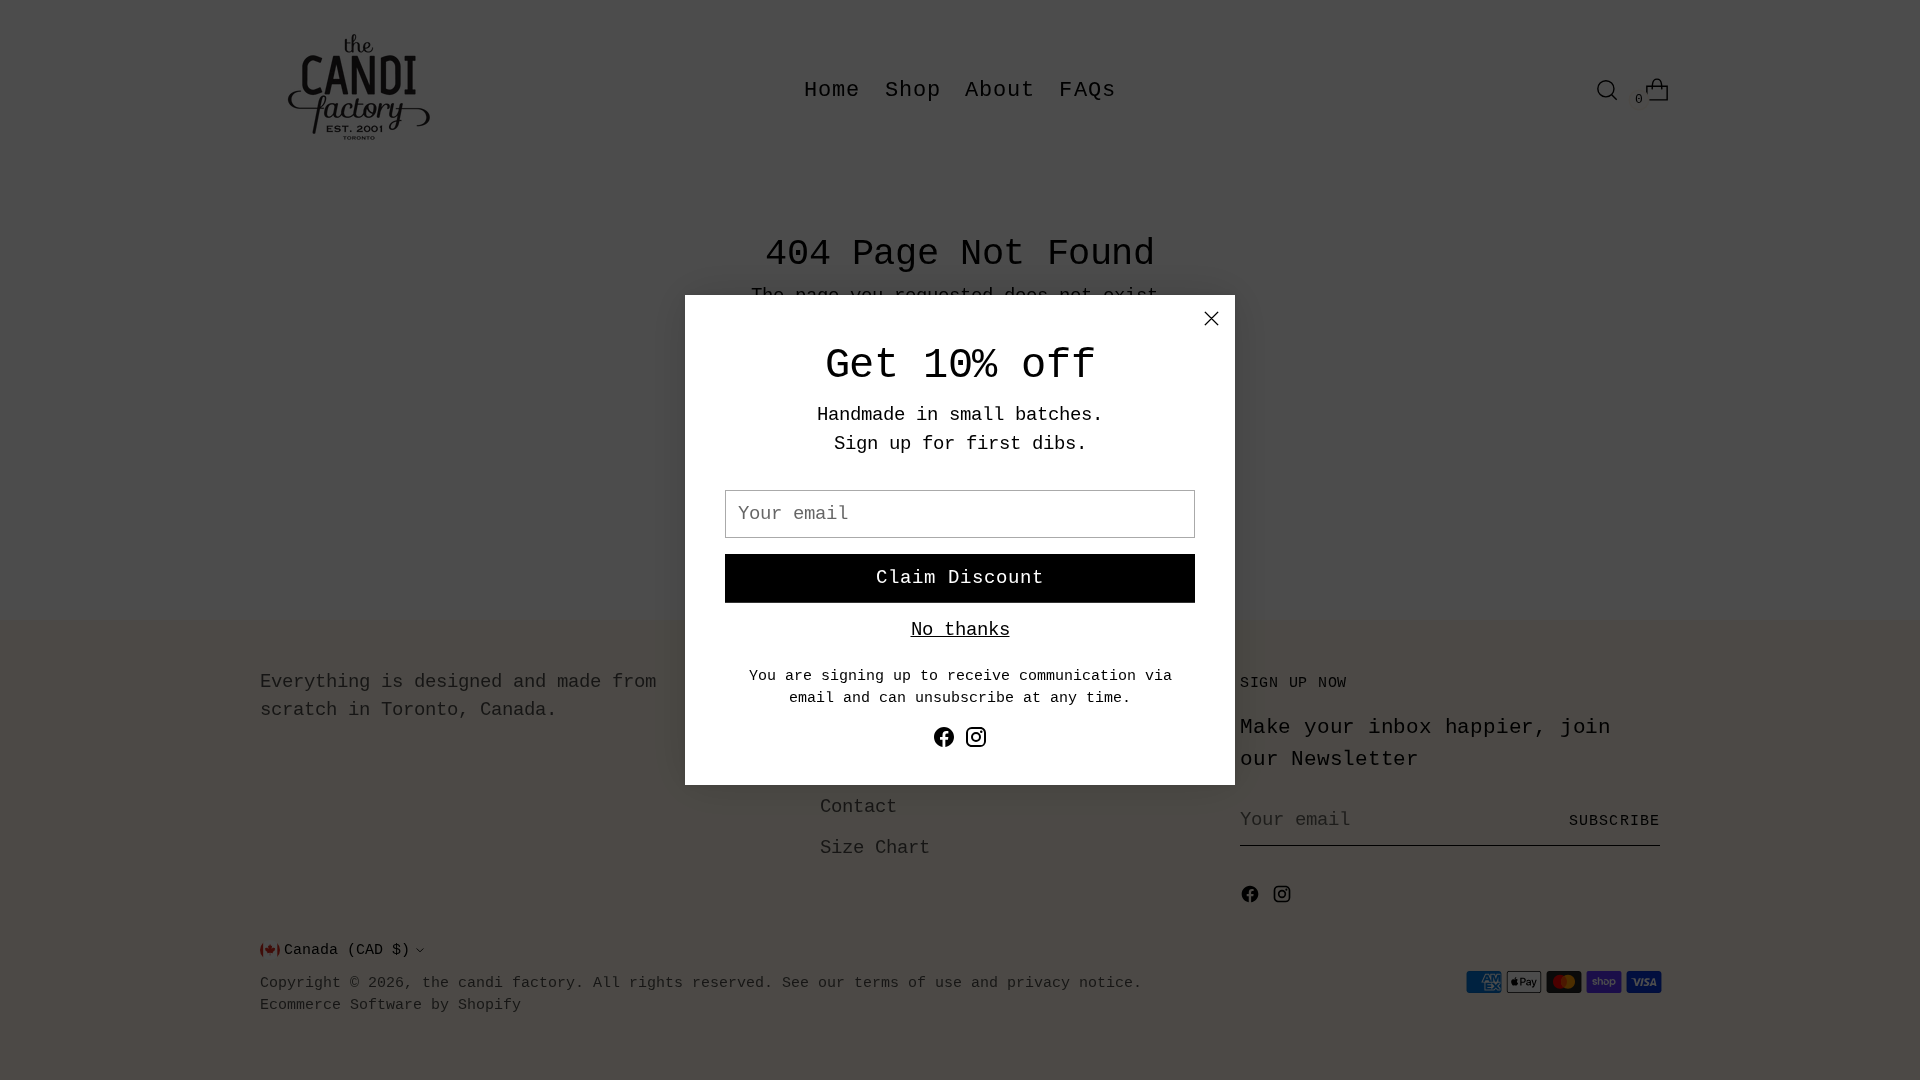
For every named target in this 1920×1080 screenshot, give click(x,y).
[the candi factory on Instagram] (976, 742)
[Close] (1211, 318)
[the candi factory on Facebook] (944, 742)
